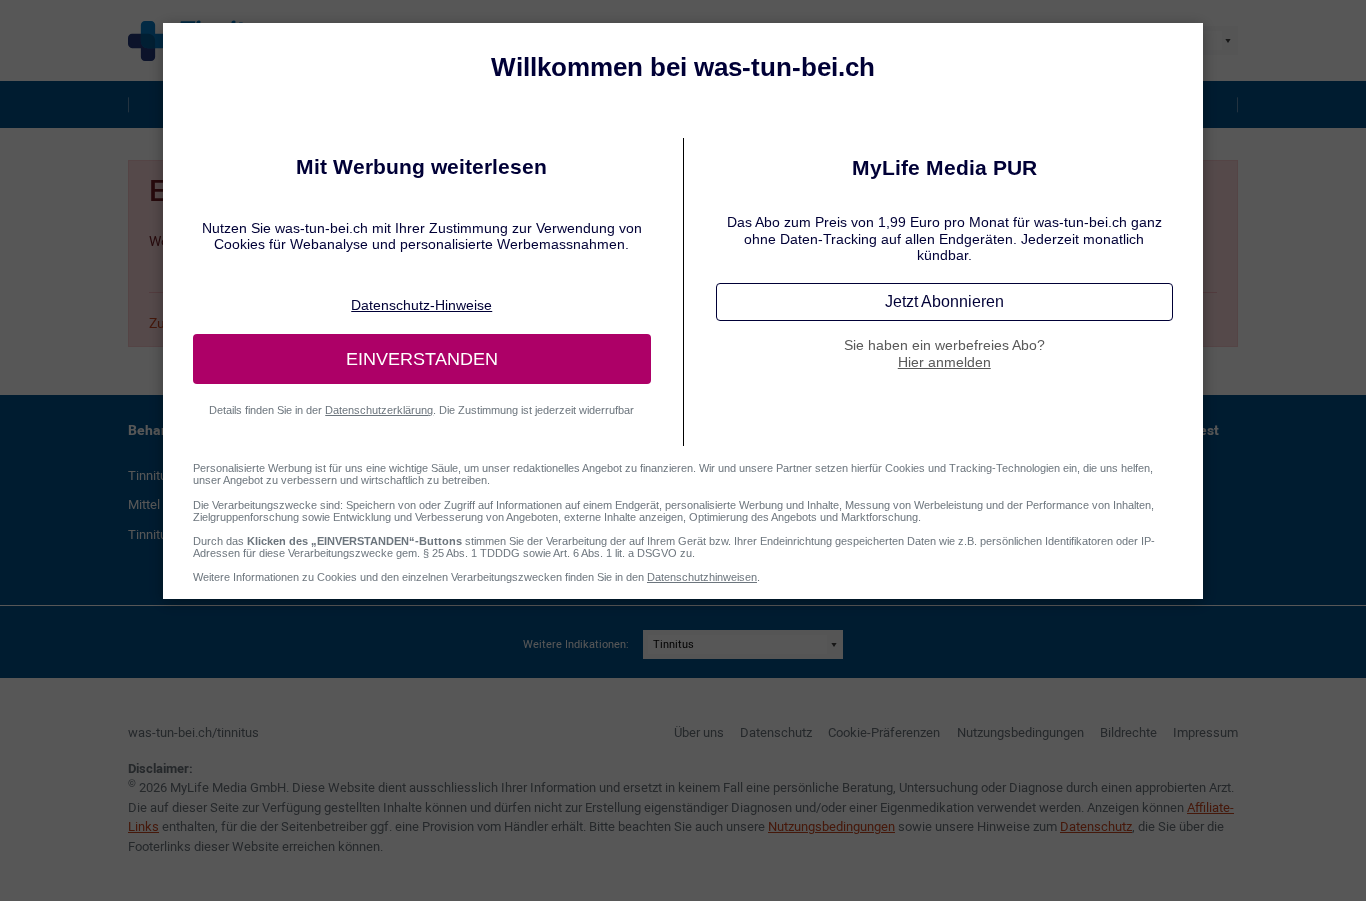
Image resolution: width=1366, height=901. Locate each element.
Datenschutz (776, 732)
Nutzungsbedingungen (1020, 732)
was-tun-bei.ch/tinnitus (193, 732)
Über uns (699, 732)
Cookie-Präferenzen (884, 732)
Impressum (1205, 732)
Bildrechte (1128, 732)
